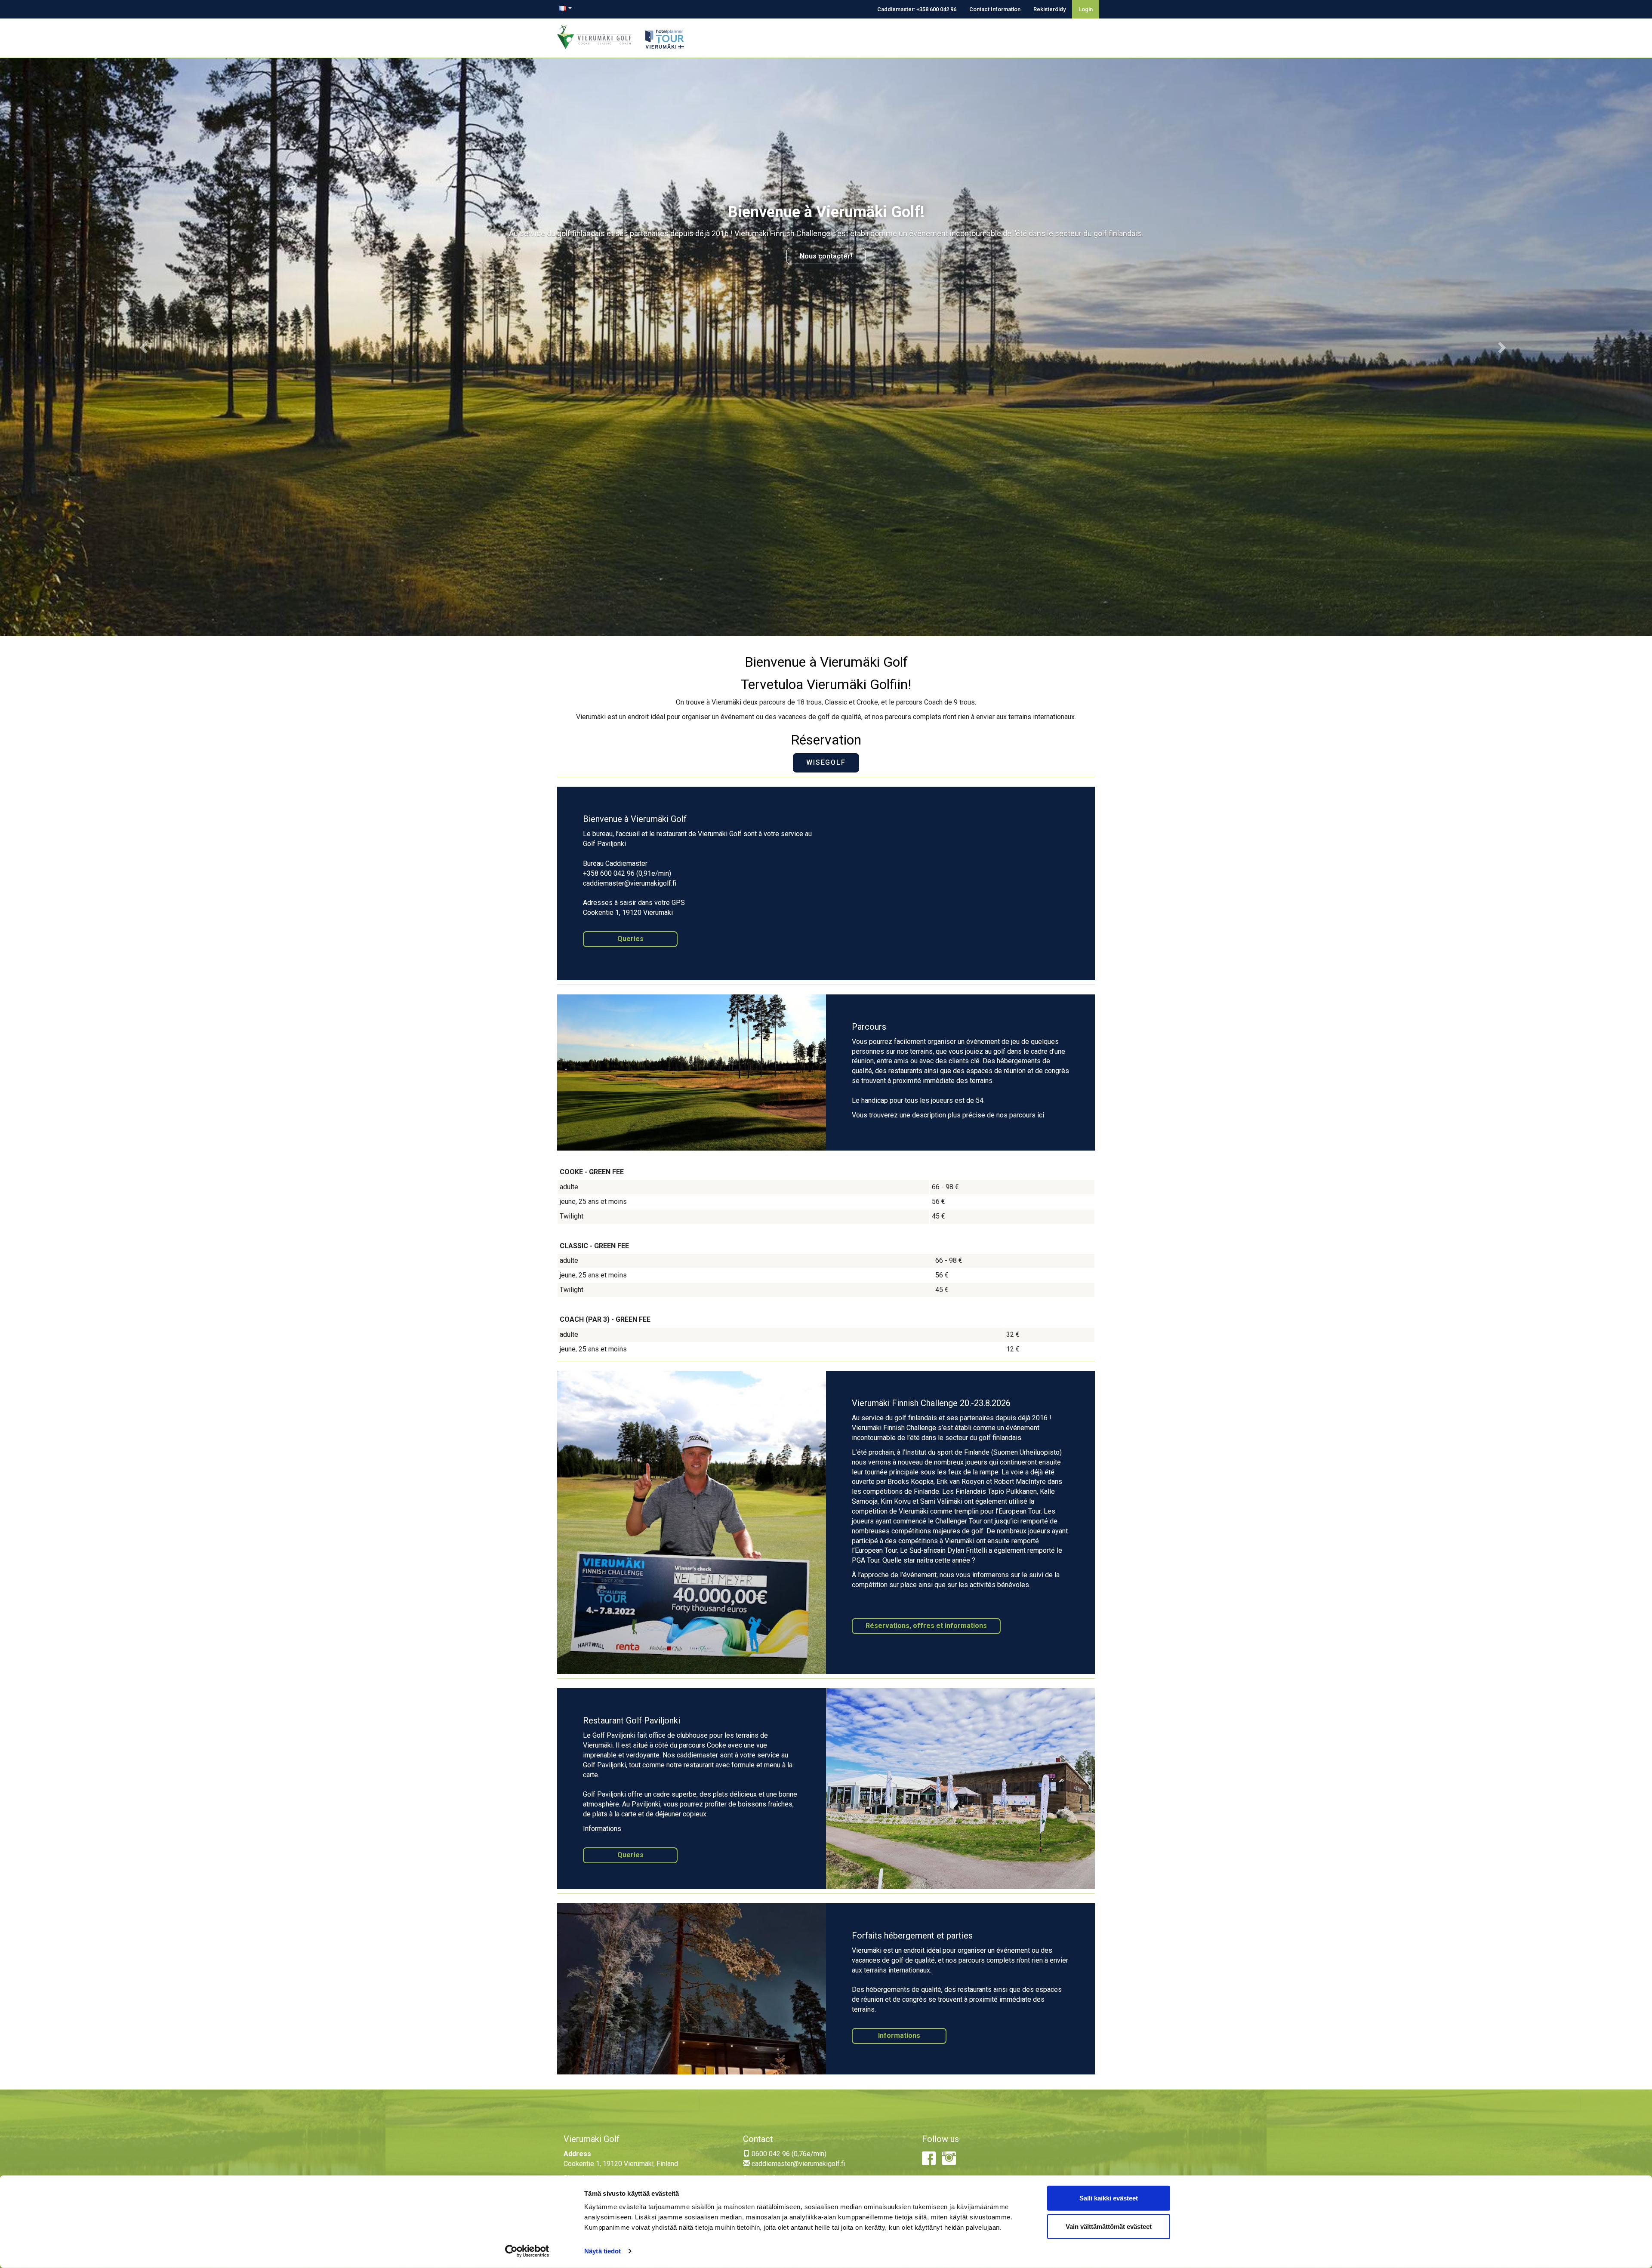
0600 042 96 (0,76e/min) (788, 2154)
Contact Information (995, 9)
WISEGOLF (826, 762)
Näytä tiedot (603, 2251)
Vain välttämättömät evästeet (1109, 2226)
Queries (630, 939)
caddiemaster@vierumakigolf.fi (797, 2164)
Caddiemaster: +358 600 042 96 (917, 9)
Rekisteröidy (1049, 9)
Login (1086, 9)
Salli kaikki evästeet (1109, 2198)
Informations (899, 2036)
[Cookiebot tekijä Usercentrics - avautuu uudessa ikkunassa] (527, 2251)
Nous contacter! (826, 256)
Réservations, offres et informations (926, 1626)
